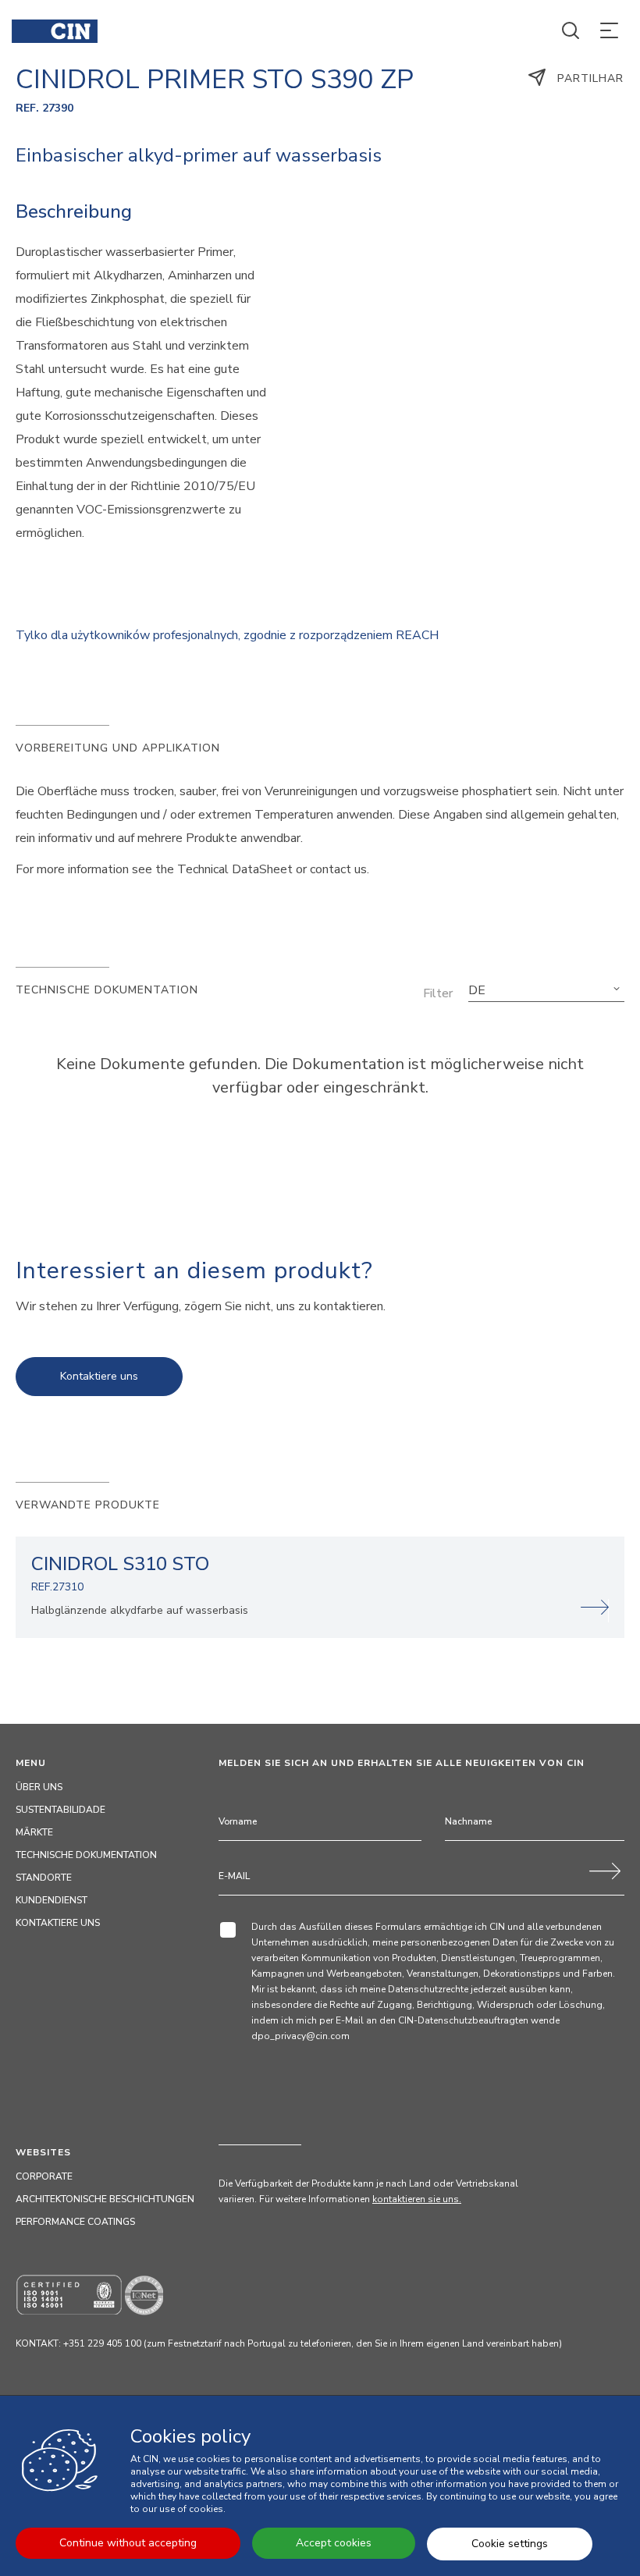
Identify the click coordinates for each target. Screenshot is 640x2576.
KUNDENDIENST (52, 1900)
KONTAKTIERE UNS (58, 1923)
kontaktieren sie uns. (417, 2199)
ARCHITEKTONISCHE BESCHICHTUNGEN (105, 2199)
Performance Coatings (75, 2222)
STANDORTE (44, 1878)
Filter (438, 993)
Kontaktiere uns (99, 1376)
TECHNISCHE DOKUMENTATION (86, 1855)
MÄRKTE (34, 1832)
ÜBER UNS (39, 1787)
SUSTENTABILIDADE (60, 1810)
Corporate (44, 2176)
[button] (546, 990)
